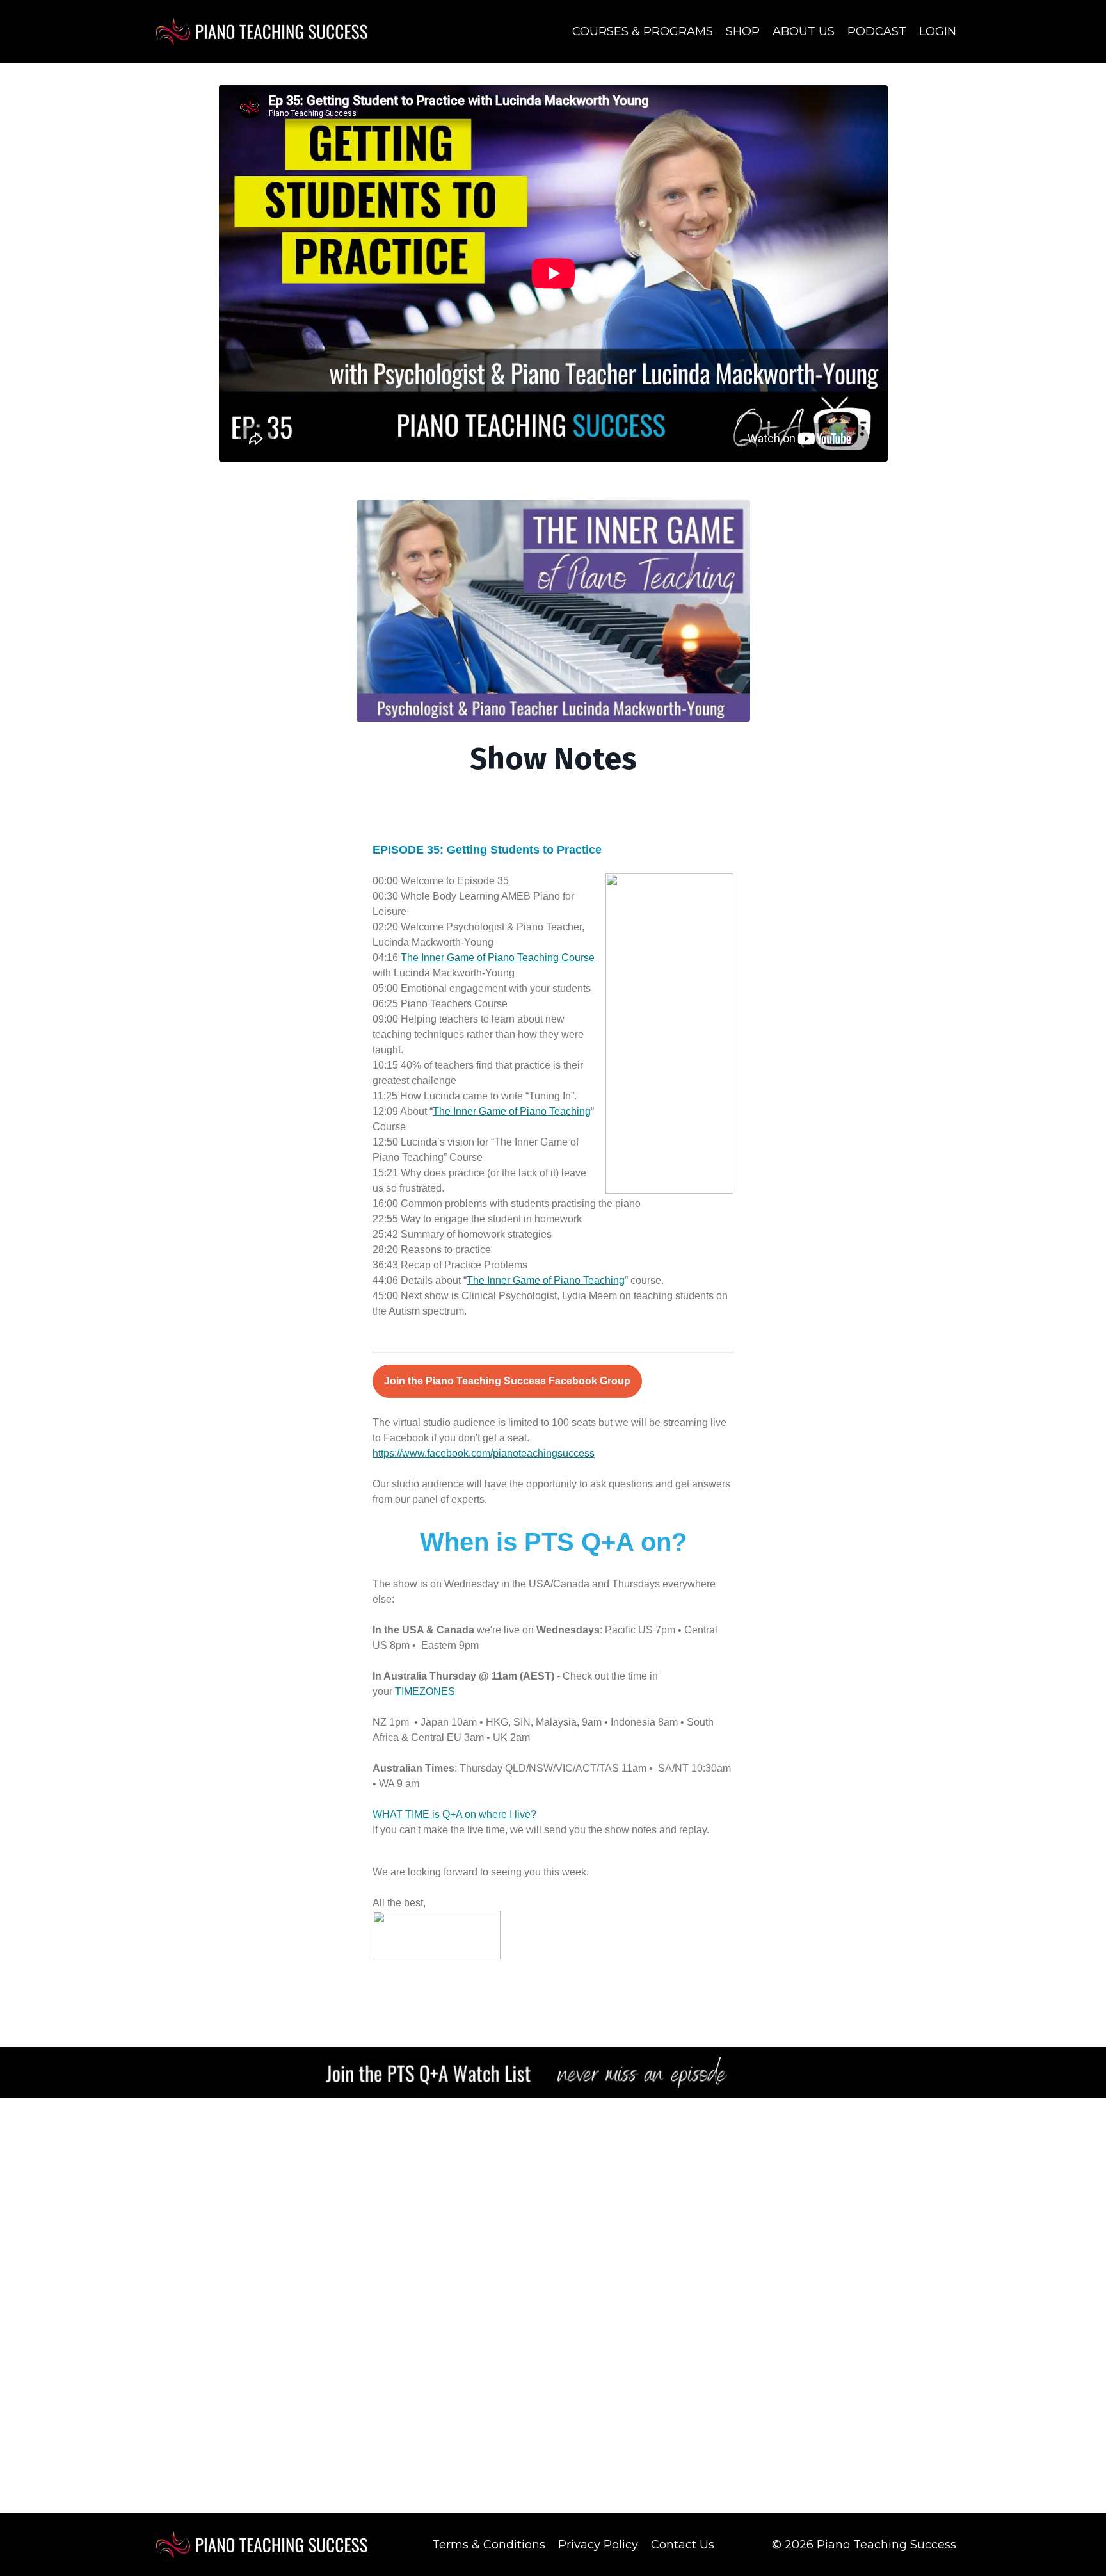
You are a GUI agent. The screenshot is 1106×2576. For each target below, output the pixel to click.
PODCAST (877, 31)
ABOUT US (804, 31)
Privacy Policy (598, 2545)
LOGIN (938, 31)
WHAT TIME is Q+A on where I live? (454, 1814)
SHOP (743, 31)
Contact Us (683, 2545)
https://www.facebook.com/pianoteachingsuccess (484, 1453)
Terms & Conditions (489, 2545)
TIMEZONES (425, 1691)
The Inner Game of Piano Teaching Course (498, 958)
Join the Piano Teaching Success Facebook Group (507, 1381)
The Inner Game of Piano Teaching (512, 1111)
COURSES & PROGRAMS (643, 31)
